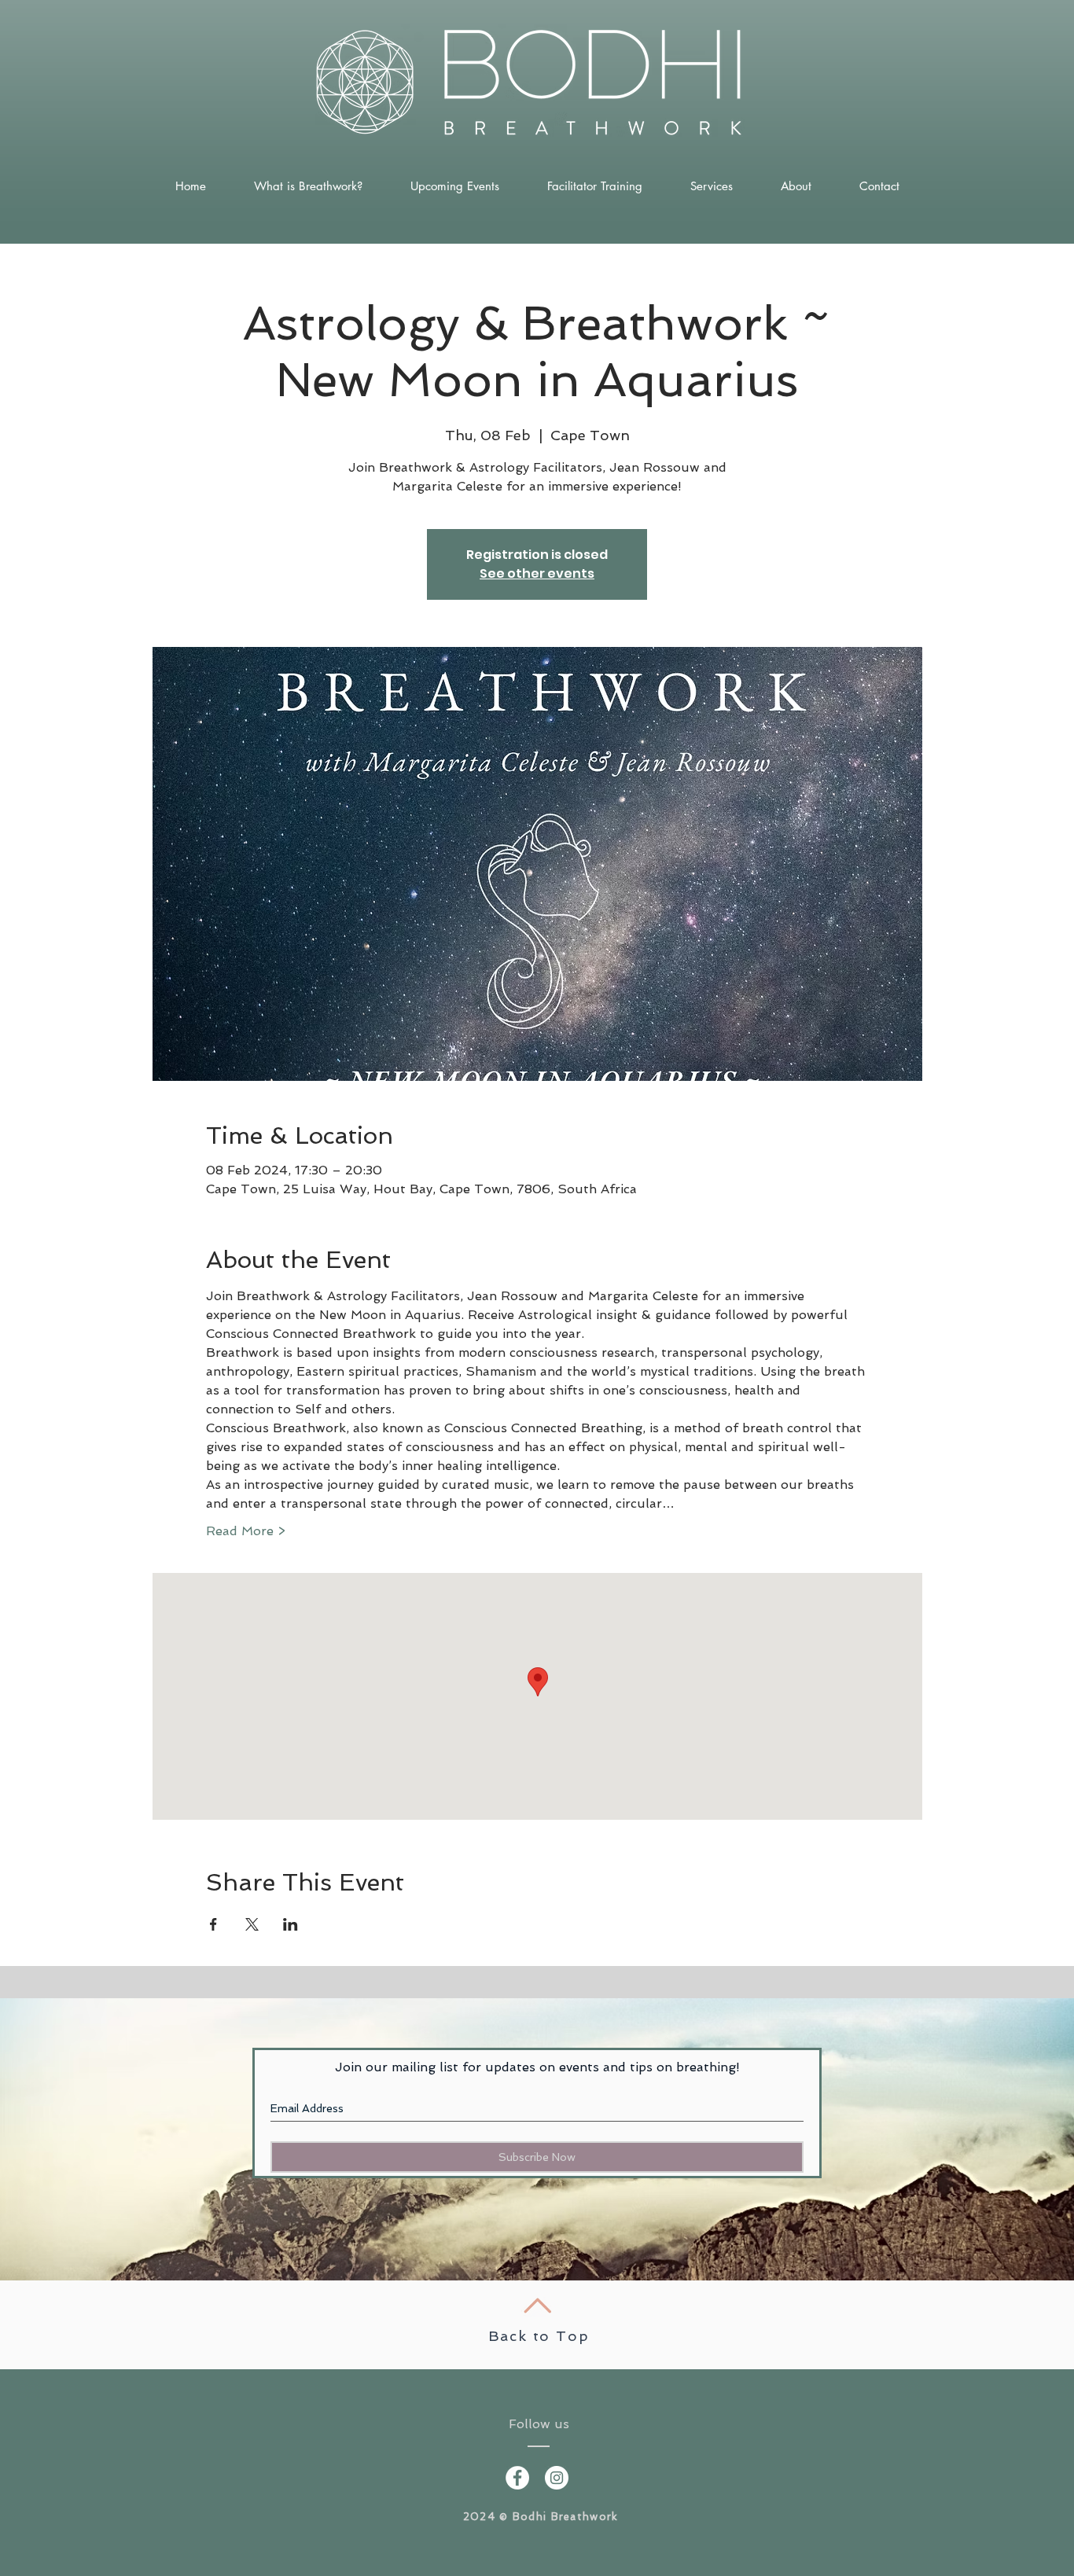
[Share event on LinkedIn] (291, 1924)
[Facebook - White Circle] (517, 2478)
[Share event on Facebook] (213, 1924)
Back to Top (539, 2336)
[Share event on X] (252, 1924)
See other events (537, 573)
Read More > (246, 1531)
